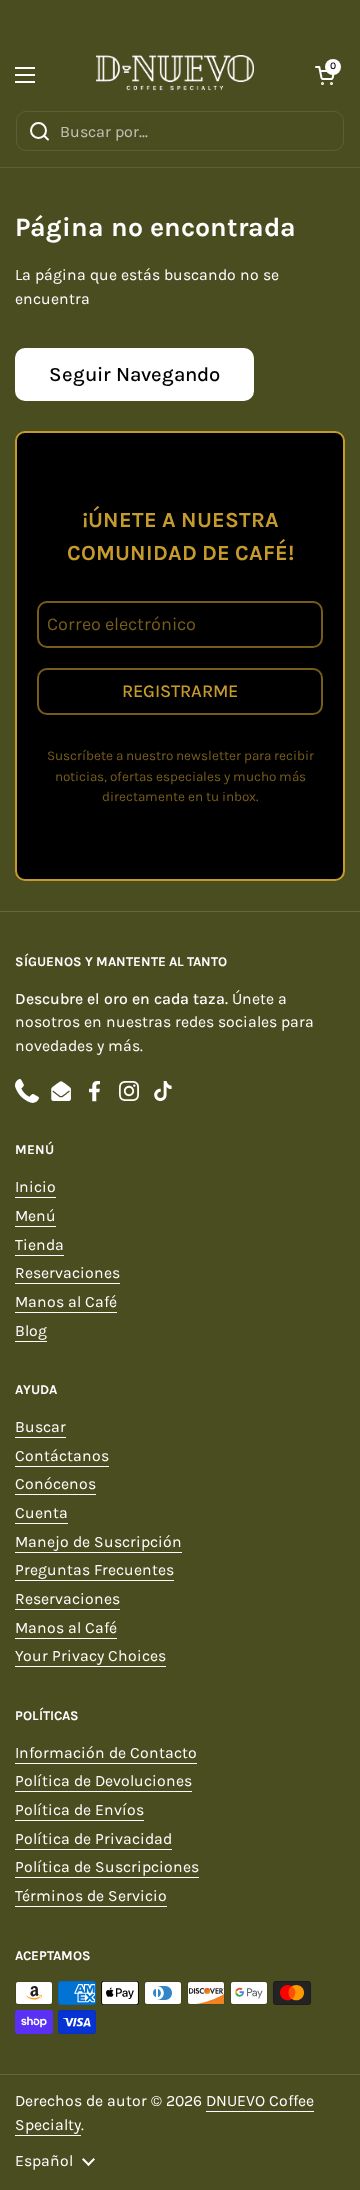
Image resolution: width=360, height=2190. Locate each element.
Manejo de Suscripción (98, 1542)
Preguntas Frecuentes (94, 1570)
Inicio (35, 1187)
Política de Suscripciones (107, 1867)
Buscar (40, 1427)
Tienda (39, 1245)
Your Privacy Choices (90, 1656)
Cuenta (41, 1513)
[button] (325, 75)
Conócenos (55, 1484)
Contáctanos (62, 1456)
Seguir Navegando (134, 374)
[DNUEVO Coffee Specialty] (175, 75)
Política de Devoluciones (103, 1781)
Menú (35, 1216)
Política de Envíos (79, 1810)
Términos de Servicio (91, 1896)
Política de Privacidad (93, 1839)
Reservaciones (67, 1273)
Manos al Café (66, 1302)
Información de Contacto (106, 1753)
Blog (31, 1331)
